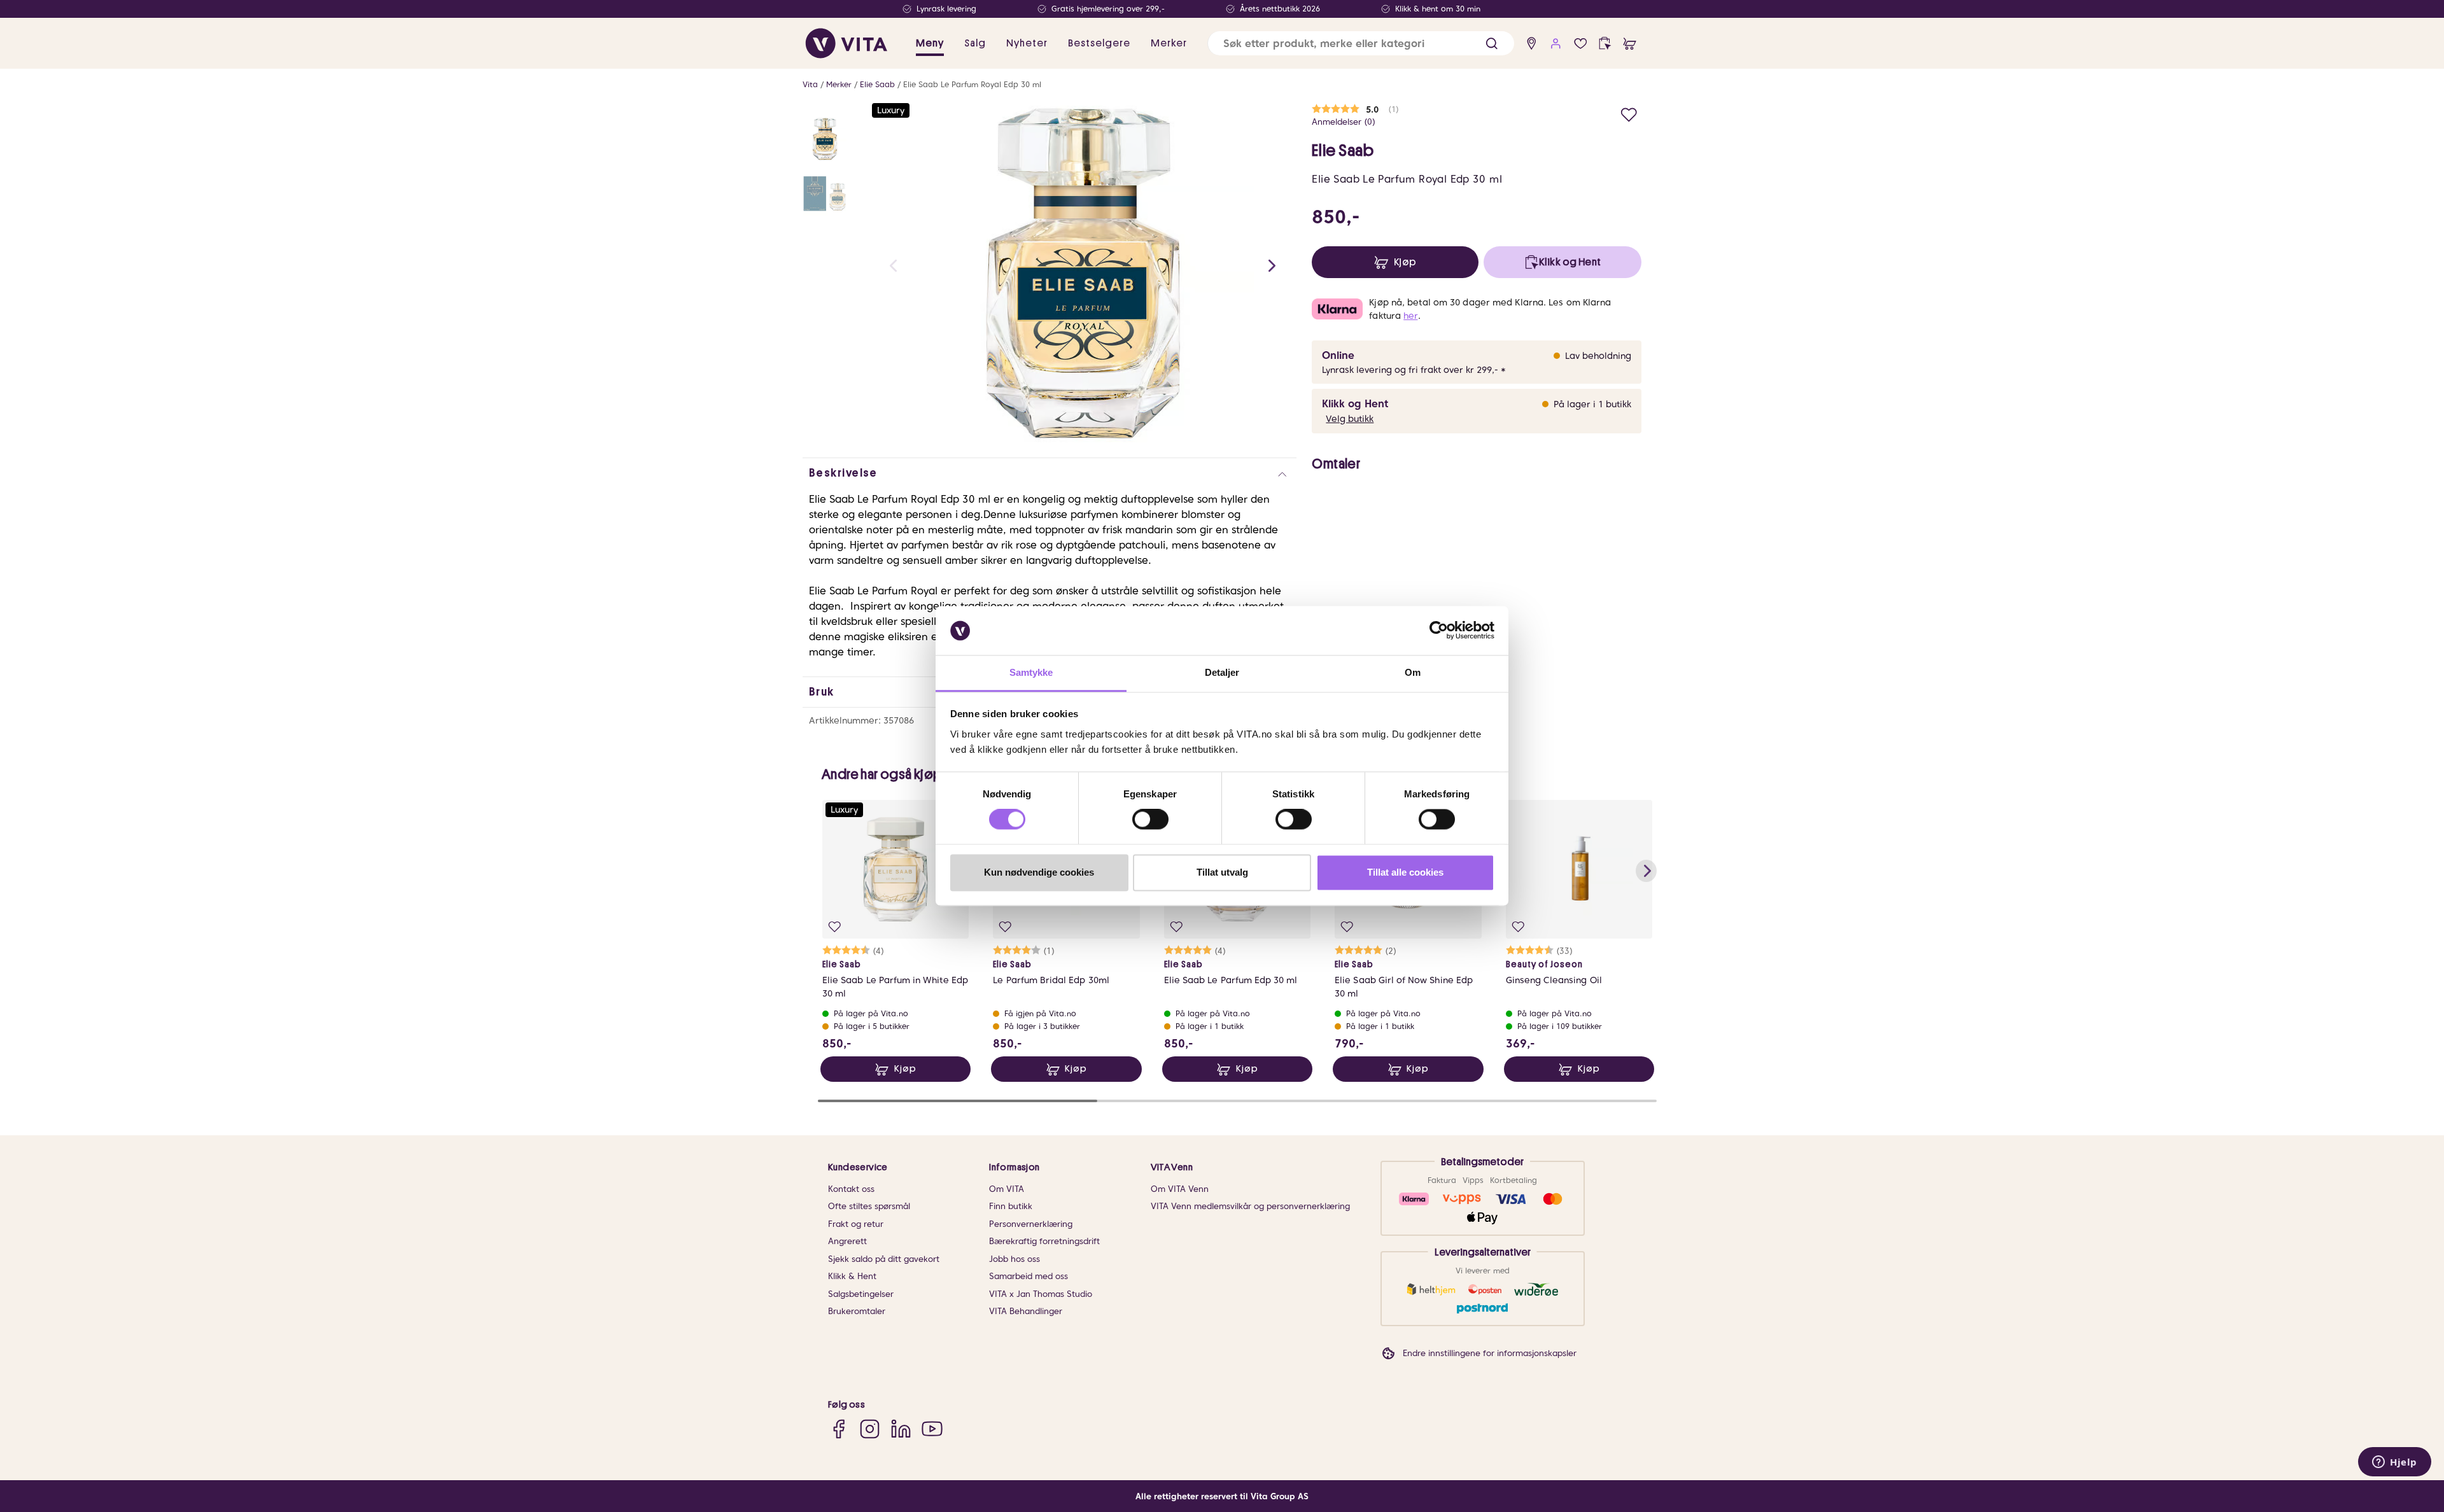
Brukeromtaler (857, 1311)
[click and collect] (1605, 44)
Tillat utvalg (1222, 872)
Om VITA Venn (1180, 1189)
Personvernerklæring (1031, 1224)
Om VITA (1007, 1189)
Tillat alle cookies (1405, 872)
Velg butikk (1350, 419)
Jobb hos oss (1015, 1259)
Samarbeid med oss (1029, 1276)
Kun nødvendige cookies (1039, 872)
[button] (1492, 44)
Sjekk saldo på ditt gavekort (884, 1259)
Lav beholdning (1598, 356)
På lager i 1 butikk (1592, 404)
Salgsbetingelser (861, 1294)
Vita (810, 84)
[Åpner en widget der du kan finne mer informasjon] (2395, 1458)
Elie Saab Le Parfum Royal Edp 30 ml (972, 84)
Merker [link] (1169, 43)
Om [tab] (1413, 672)
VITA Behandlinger (1026, 1311)
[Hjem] (846, 43)
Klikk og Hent (1355, 404)
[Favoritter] (1581, 44)
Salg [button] (975, 43)
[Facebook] (839, 1429)
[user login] (1556, 44)
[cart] (1630, 44)
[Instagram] (870, 1429)
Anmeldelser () (1344, 122)
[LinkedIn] (901, 1429)
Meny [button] (930, 43)
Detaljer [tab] (1222, 672)
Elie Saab (877, 84)
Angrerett (847, 1241)
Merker (839, 84)
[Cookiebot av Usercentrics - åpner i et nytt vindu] (1439, 631)
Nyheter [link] (1027, 43)
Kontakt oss (851, 1189)
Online (1338, 355)
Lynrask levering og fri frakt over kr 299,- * (1414, 370)
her (1410, 316)
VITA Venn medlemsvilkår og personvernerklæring (1250, 1206)
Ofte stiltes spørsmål (869, 1206)
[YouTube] (932, 1429)
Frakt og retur (856, 1224)
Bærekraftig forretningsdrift (1044, 1241)
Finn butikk (1011, 1206)
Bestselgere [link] (1099, 43)
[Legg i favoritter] (1629, 113)
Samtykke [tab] (1031, 672)
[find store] (1532, 44)
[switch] (1150, 820)
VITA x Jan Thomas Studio (1041, 1294)
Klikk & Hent (852, 1276)
